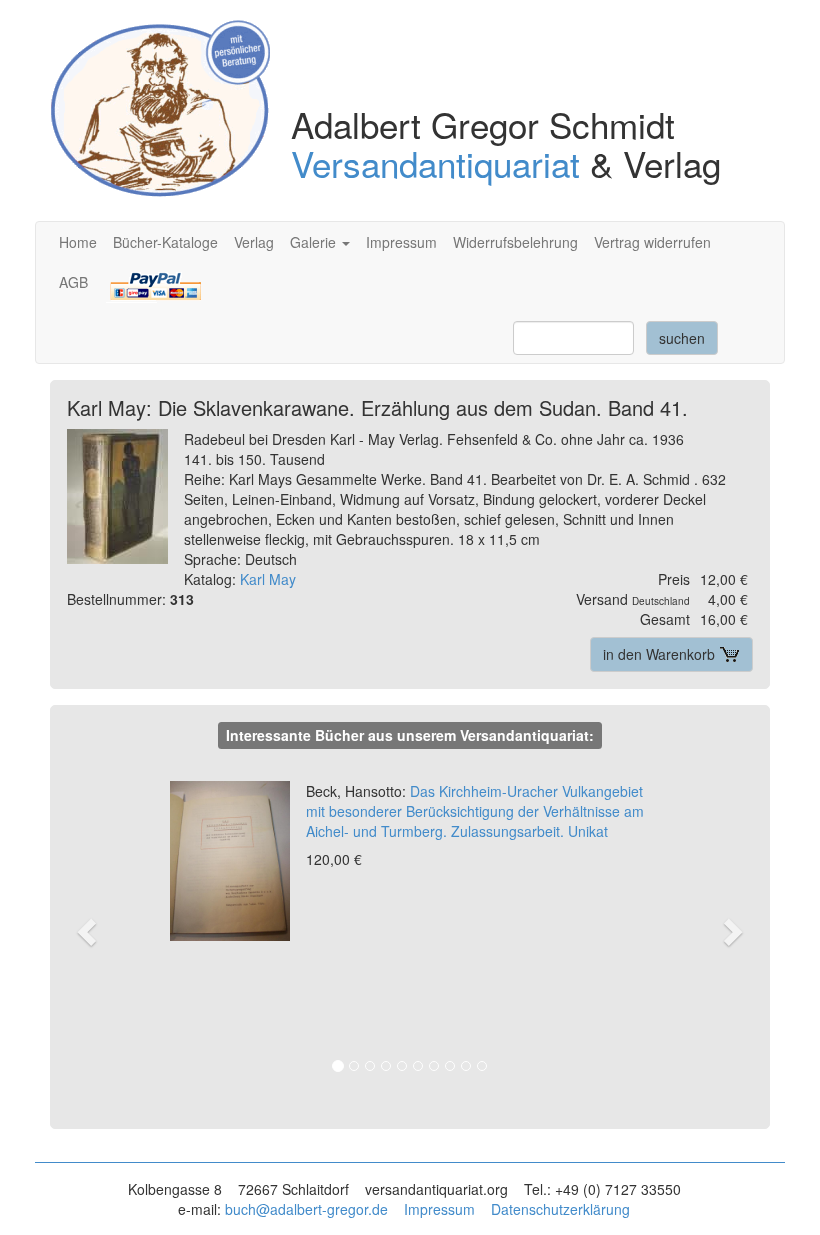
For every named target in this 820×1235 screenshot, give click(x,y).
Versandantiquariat (435, 163)
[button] (98, 930)
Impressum (401, 242)
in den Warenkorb (661, 654)
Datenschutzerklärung (560, 1209)
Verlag (254, 242)
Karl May (268, 579)
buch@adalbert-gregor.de (306, 1209)
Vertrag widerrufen (652, 242)
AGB (73, 282)
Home (78, 242)
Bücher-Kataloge (165, 242)
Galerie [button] (315, 242)
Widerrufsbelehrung (515, 242)
